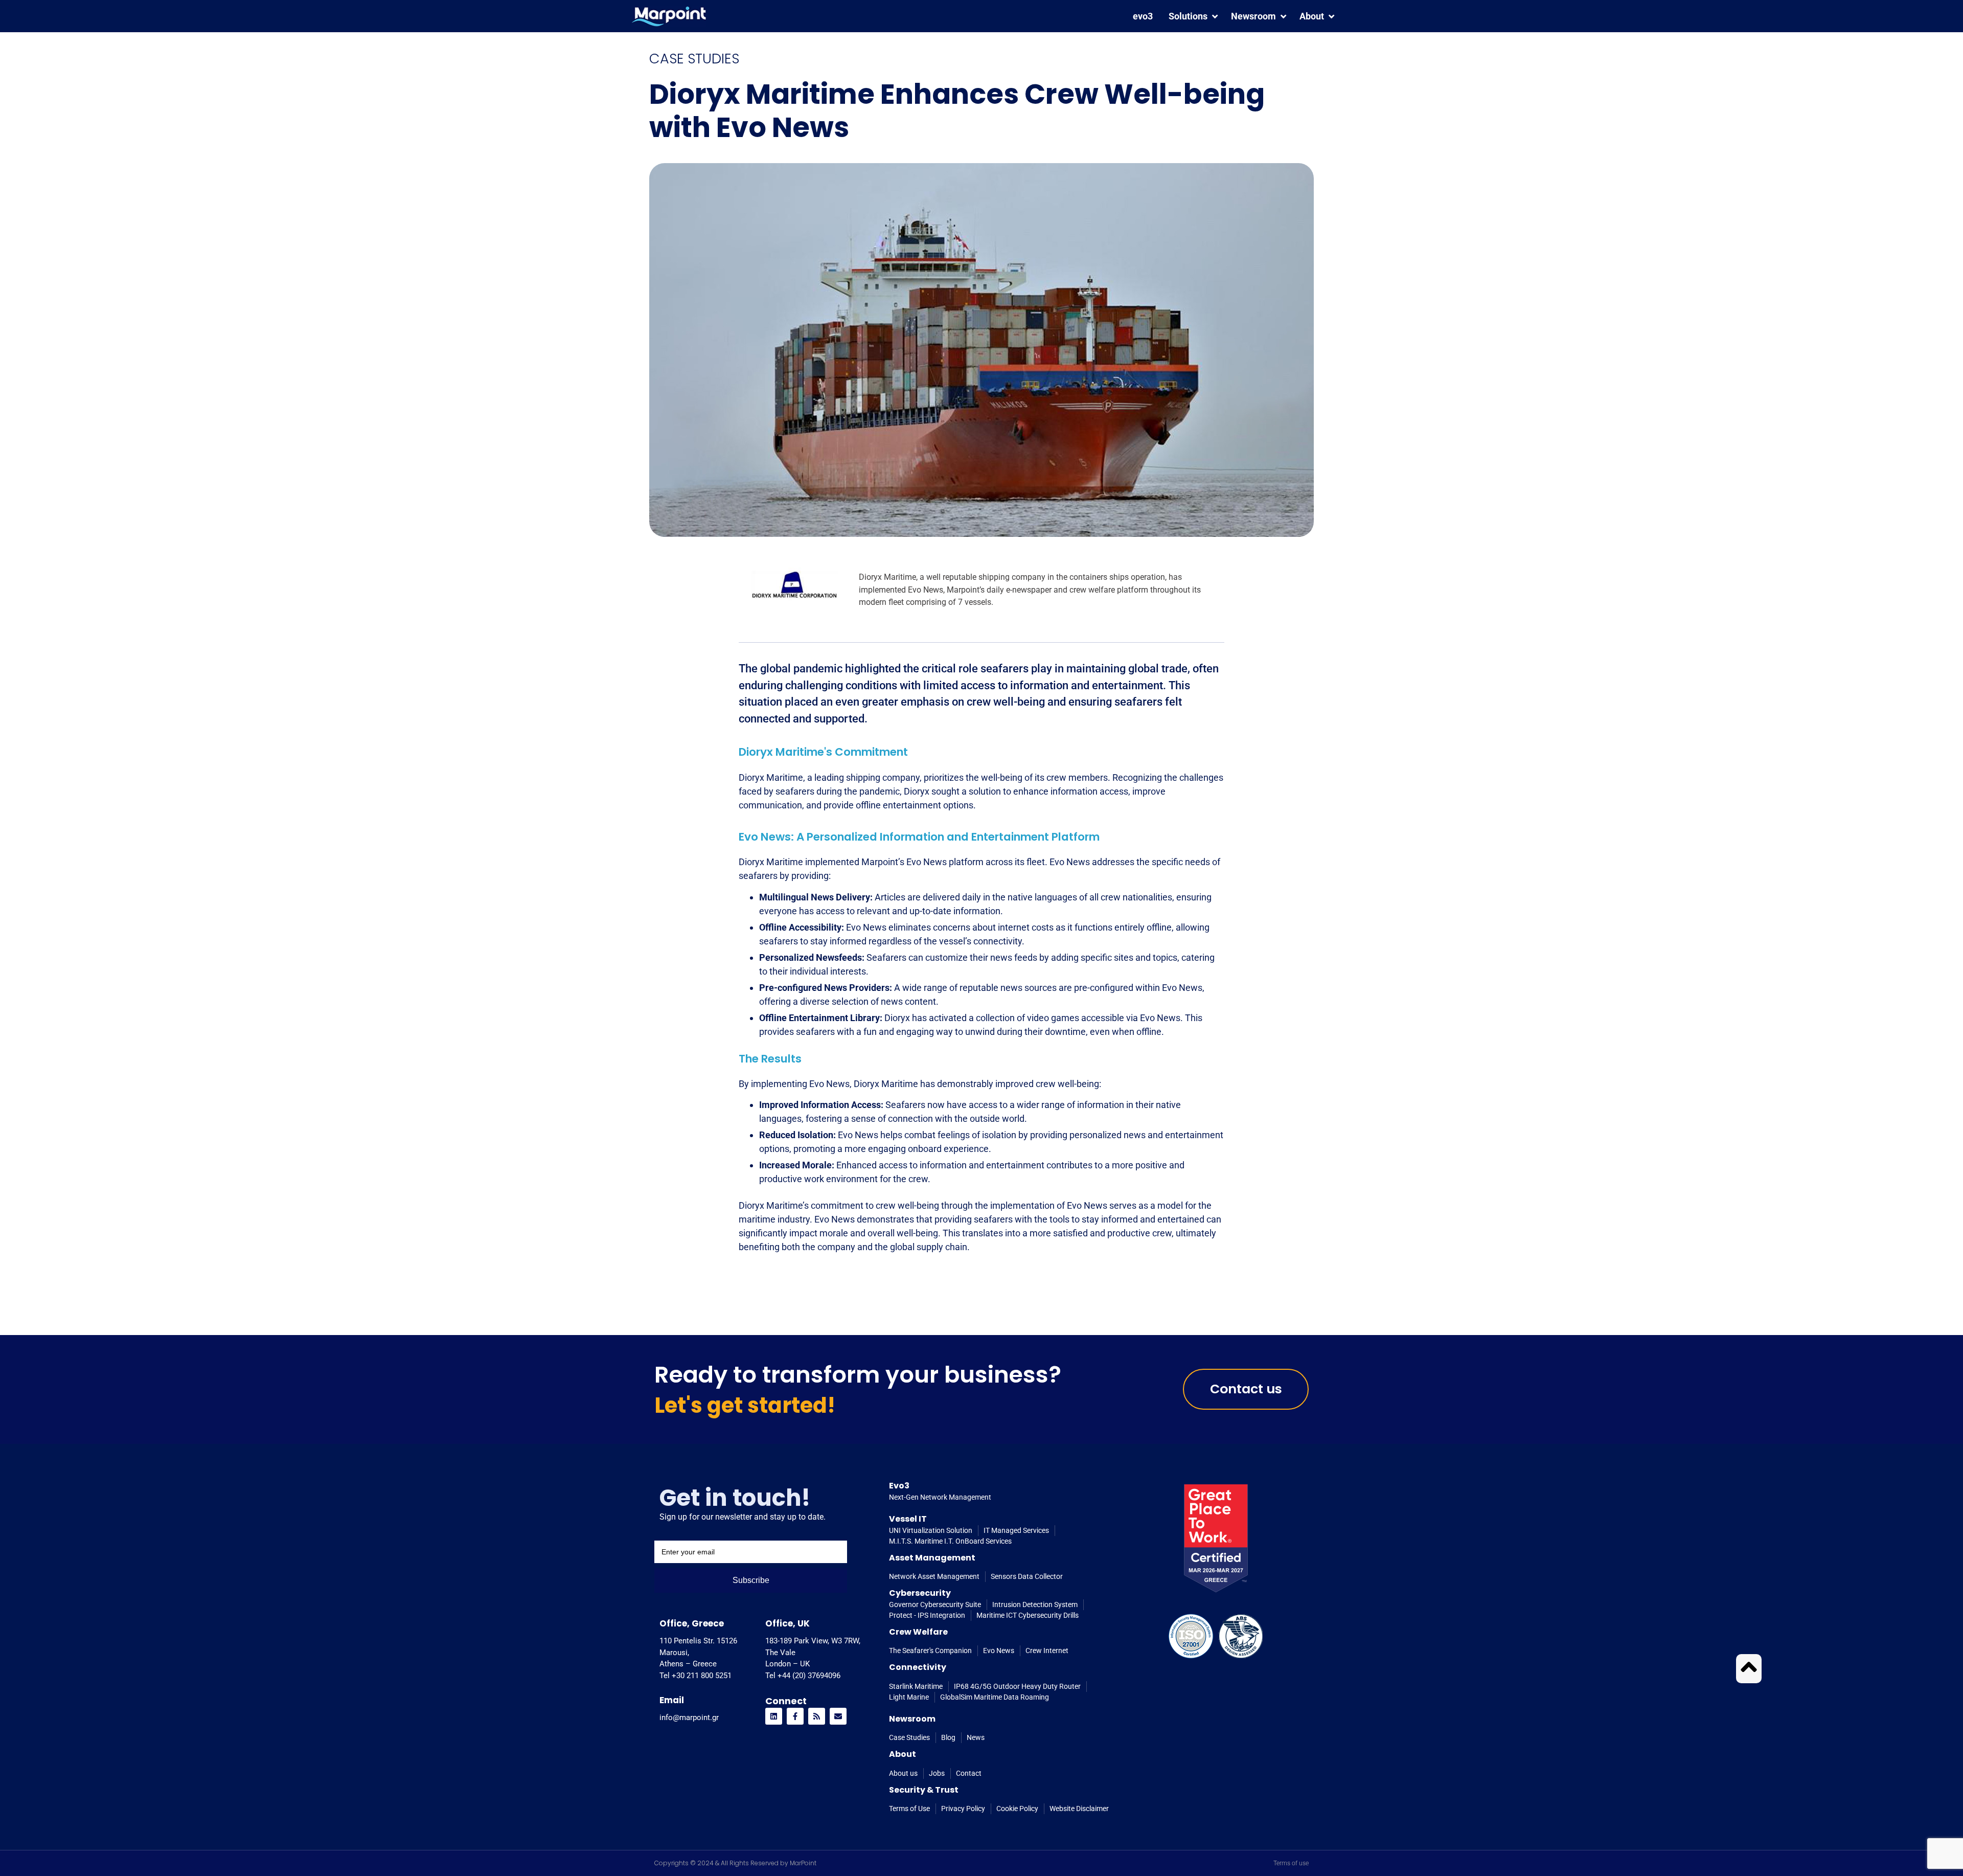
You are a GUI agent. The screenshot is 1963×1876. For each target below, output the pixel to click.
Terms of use (1291, 1863)
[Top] (1749, 1667)
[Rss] (817, 1716)
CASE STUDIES (694, 59)
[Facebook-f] (795, 1716)
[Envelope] (838, 1716)
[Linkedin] (774, 1716)
